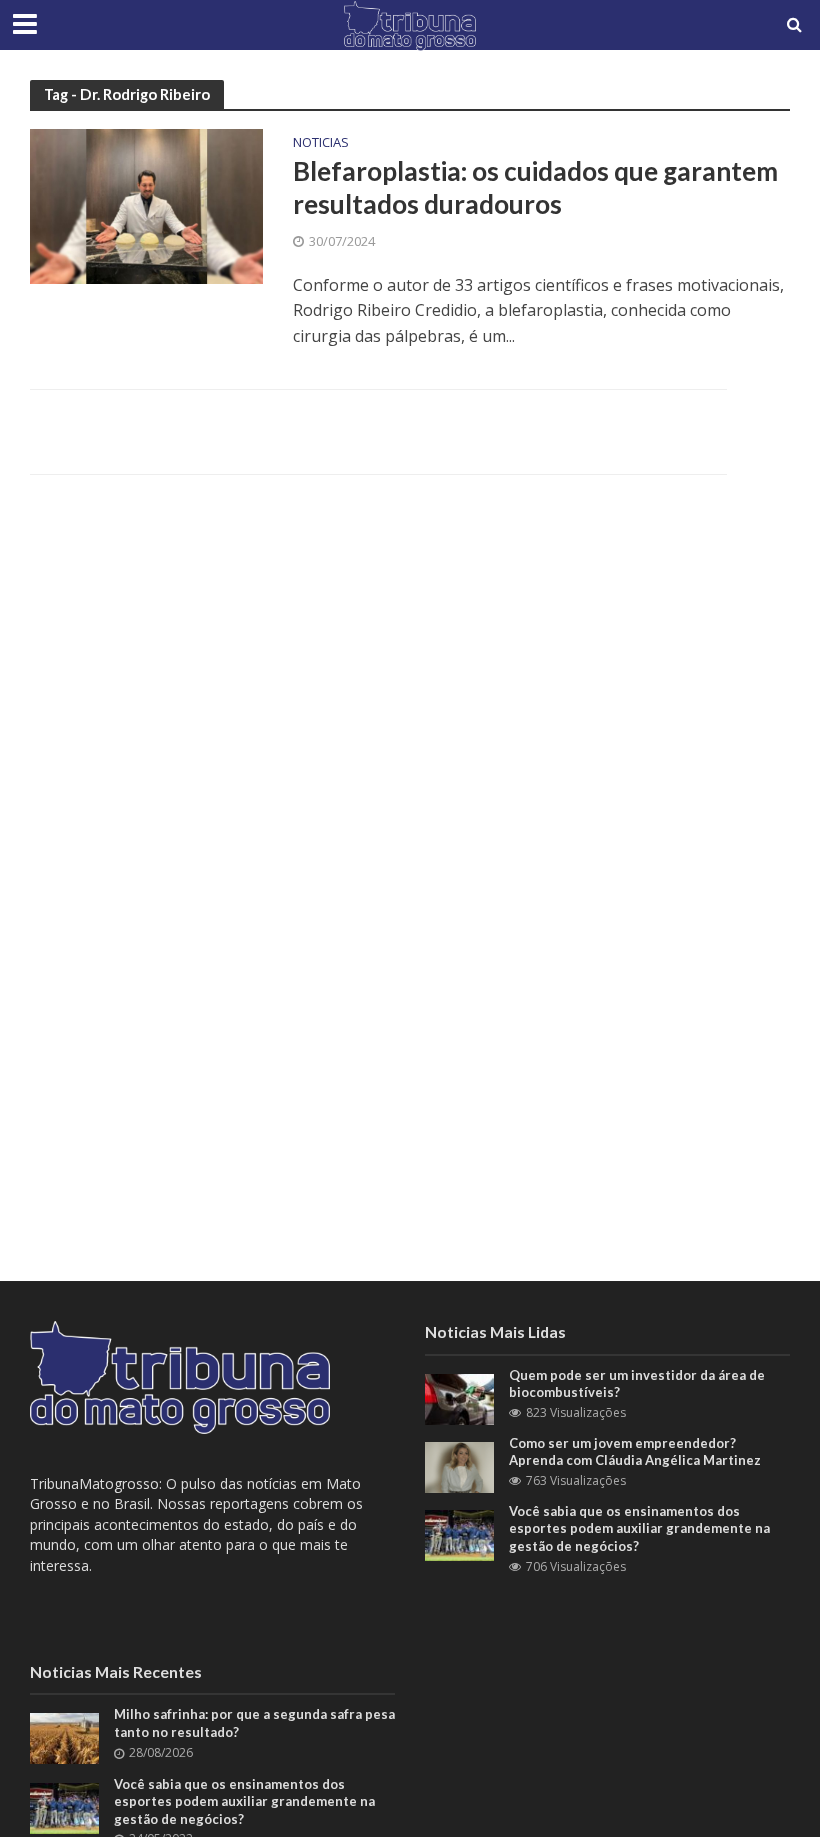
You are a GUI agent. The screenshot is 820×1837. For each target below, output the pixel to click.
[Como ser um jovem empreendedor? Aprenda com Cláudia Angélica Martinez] (459, 1465)
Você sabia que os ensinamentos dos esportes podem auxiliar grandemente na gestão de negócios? (639, 1528)
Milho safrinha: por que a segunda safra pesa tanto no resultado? (254, 1723)
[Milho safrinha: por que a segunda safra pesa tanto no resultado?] (64, 1737)
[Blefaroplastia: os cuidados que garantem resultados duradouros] (146, 205)
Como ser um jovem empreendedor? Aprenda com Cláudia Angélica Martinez (635, 1452)
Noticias (321, 143)
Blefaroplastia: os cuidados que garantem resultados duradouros (535, 188)
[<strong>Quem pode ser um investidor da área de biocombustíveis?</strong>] (459, 1397)
